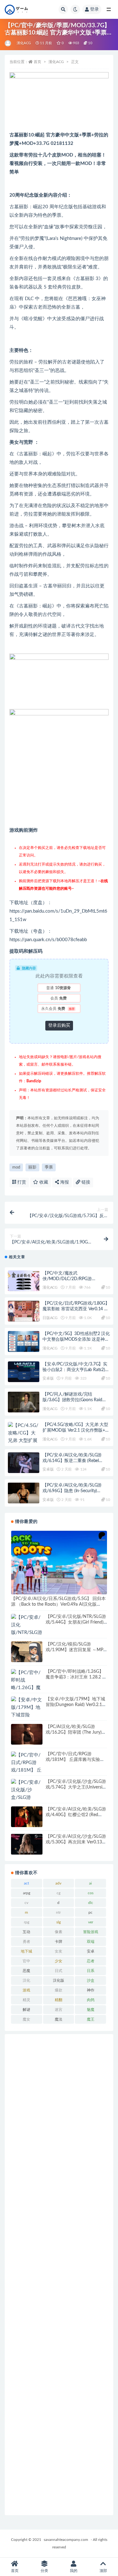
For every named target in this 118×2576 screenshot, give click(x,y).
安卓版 (48, 1378)
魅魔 (91, 2010)
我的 (74, 2571)
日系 (91, 1971)
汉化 (26, 1980)
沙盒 (91, 1980)
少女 (59, 1961)
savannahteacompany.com (66, 2540)
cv (26, 1903)
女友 (59, 1951)
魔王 (91, 2019)
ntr (58, 1912)
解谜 (26, 2010)
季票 (49, 1167)
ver (91, 1922)
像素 (59, 1932)
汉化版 (59, 1980)
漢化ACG (24, 43)
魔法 (59, 2019)
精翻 (59, 2000)
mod (16, 1167)
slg (59, 1922)
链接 (85, 1182)
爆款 (59, 1990)
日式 (59, 1971)
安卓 (91, 1951)
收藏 (43, 1182)
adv (58, 1883)
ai (90, 1883)
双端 (91, 1942)
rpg (27, 1922)
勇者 (26, 1942)
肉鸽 (91, 2000)
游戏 (26, 1990)
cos (91, 1893)
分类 (44, 2571)
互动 (26, 1932)
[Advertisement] (59, 2275)
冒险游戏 (91, 1932)
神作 (91, 1990)
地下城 (26, 1951)
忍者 (91, 1961)
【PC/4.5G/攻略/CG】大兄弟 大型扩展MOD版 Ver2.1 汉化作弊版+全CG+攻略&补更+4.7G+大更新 (76, 1430)
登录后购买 (59, 1026)
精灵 (26, 2000)
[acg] (8, 43)
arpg (27, 1893)
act (26, 1883)
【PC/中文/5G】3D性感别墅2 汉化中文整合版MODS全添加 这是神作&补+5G (76, 1339)
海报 (64, 1182)
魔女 (26, 2019)
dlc (91, 1903)
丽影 (32, 1167)
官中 (26, 1961)
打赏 (21, 1182)
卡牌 (59, 1942)
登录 (94, 9)
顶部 (103, 2571)
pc (90, 1912)
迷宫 (59, 2010)
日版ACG (50, 1318)
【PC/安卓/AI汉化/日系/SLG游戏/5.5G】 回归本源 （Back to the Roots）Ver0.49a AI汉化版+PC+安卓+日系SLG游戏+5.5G (58, 1604)
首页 (37, 62)
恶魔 (26, 1971)
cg (59, 1893)
